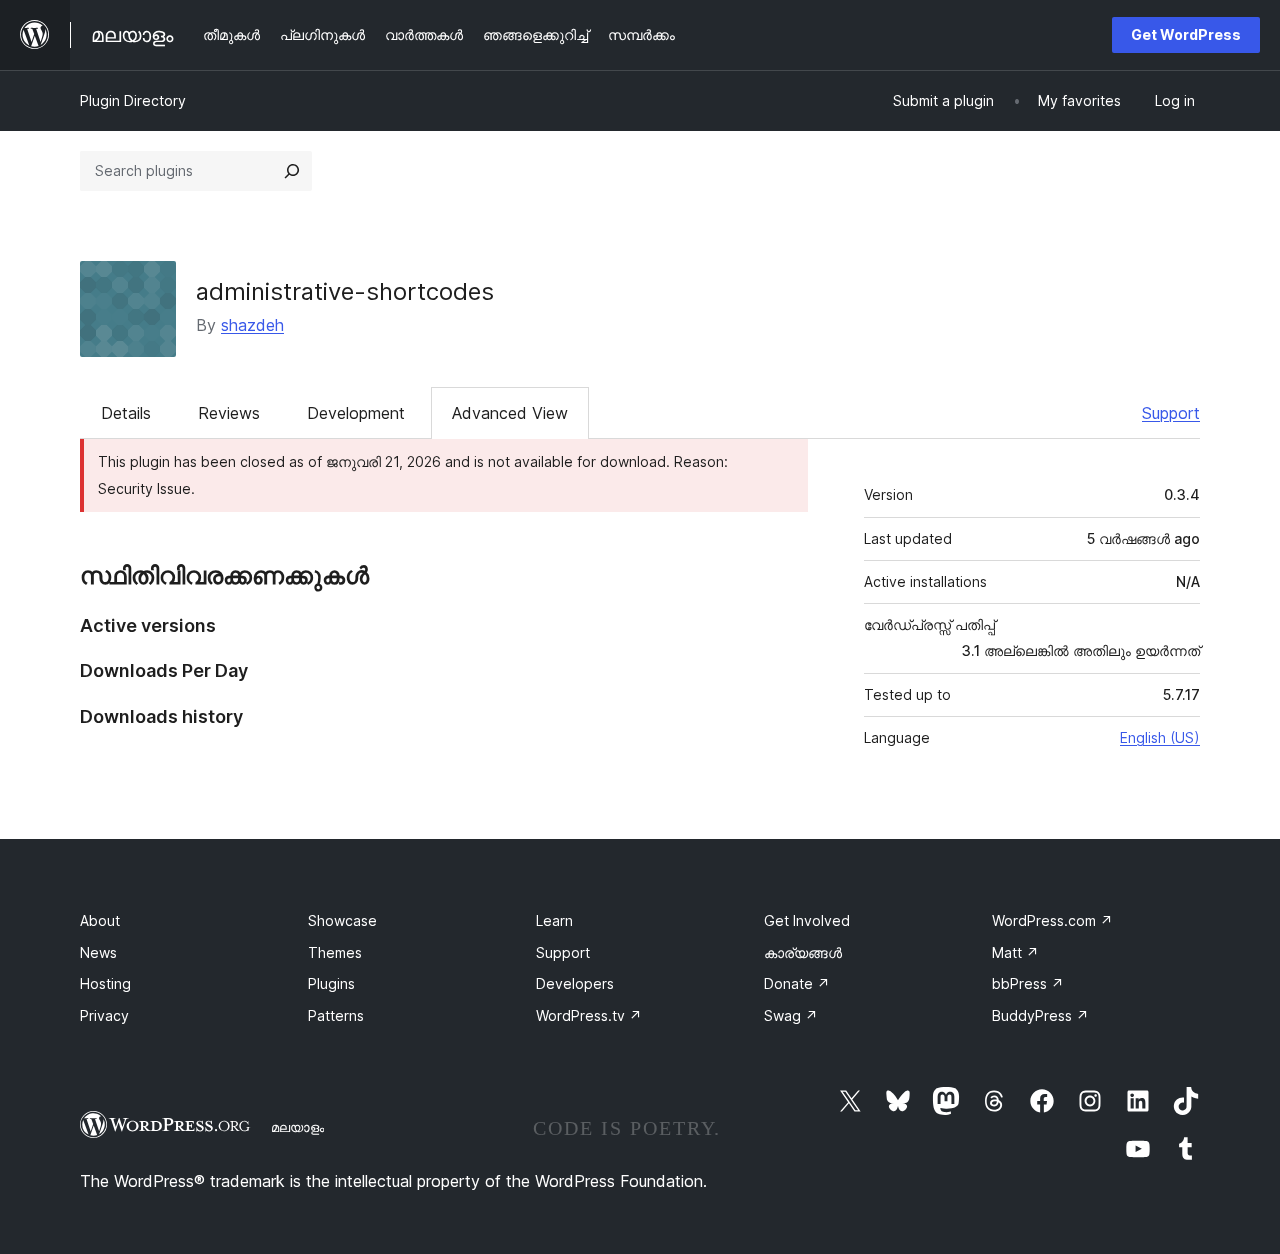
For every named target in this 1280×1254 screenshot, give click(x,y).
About (100, 920)
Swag (791, 1015)
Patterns (336, 1015)
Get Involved (807, 920)
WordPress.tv (589, 1015)
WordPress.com (1052, 920)
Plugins (331, 983)
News (98, 952)
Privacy (104, 1015)
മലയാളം (297, 1127)
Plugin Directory (133, 100)
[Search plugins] (292, 171)
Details (126, 413)
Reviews (229, 413)
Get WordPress (1186, 34)
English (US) (1160, 737)
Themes (335, 952)
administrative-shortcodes (345, 291)
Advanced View (510, 413)
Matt (1015, 952)
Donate (797, 983)
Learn (554, 920)
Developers (575, 983)
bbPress (1028, 983)
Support (1171, 413)
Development (356, 413)
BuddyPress (1040, 1015)
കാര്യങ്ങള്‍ (803, 952)
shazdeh (252, 325)
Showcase (342, 920)
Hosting (105, 983)
